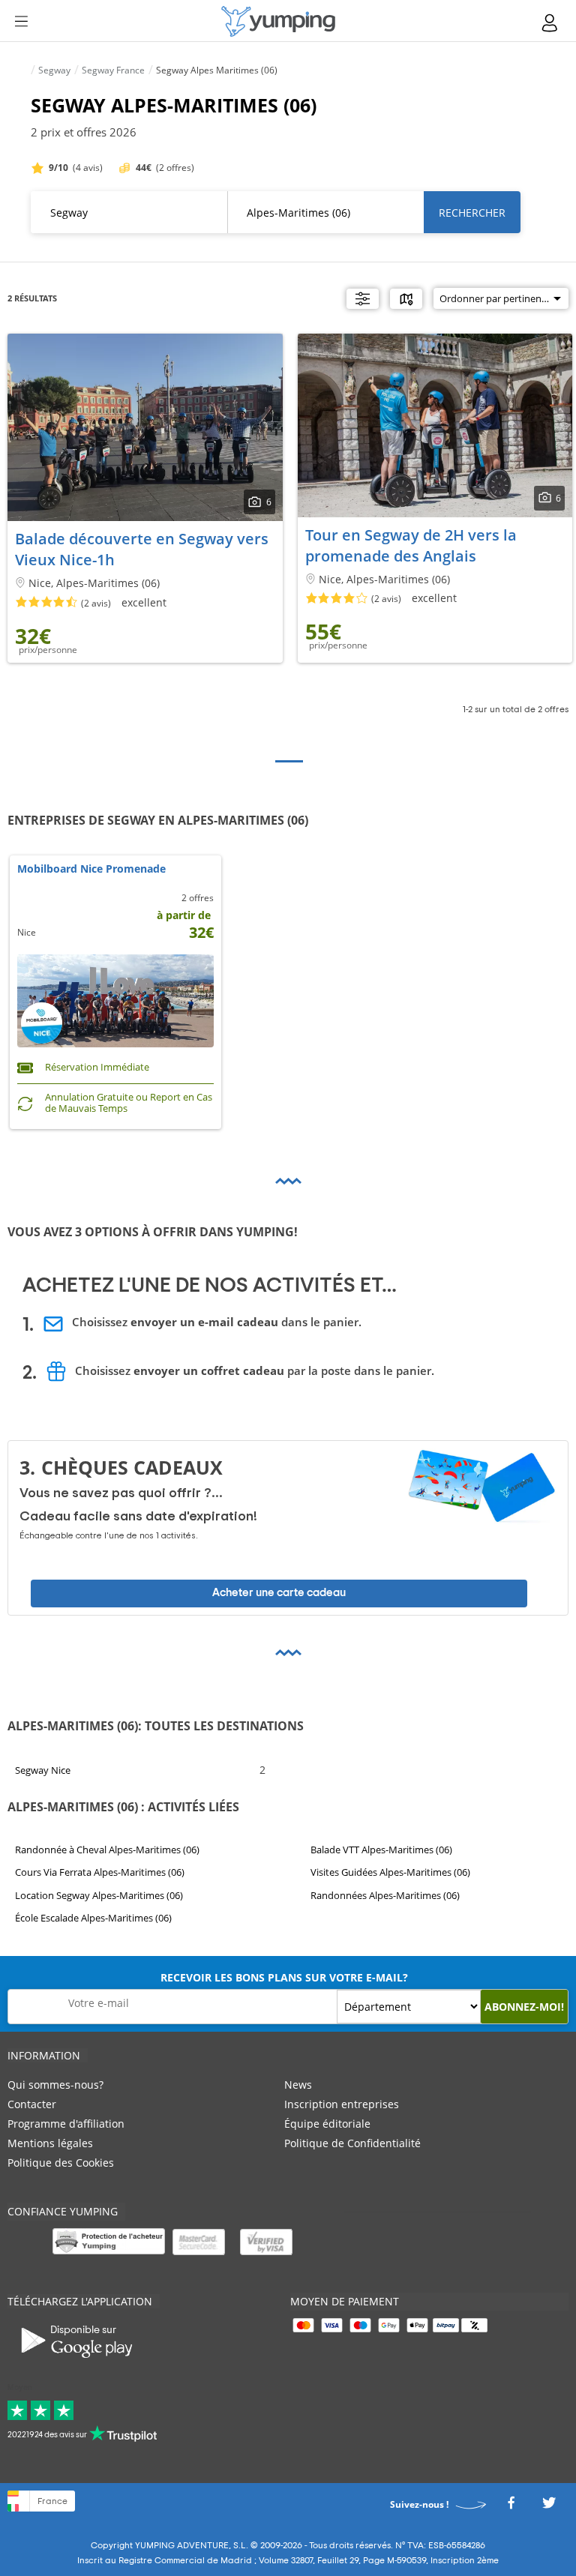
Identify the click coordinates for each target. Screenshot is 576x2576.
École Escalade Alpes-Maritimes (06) (93, 1919)
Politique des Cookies (61, 2163)
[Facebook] (511, 2507)
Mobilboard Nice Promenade (91, 869)
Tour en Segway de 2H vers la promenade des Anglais (411, 545)
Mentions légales (50, 2143)
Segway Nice (43, 1770)
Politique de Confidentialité (352, 2143)
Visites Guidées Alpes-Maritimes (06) (390, 1873)
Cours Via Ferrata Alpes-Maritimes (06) (100, 1873)
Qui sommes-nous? (55, 2085)
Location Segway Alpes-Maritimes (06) (99, 1895)
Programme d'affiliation (66, 2124)
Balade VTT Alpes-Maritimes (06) (381, 1850)
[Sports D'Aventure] (278, 21)
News (298, 2085)
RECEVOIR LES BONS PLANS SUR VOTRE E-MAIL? (284, 1977)
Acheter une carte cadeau (279, 1594)
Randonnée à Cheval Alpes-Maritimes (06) (107, 1850)
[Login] (550, 23)
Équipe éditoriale (327, 2124)
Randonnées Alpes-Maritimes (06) (385, 1895)
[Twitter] (549, 2507)
